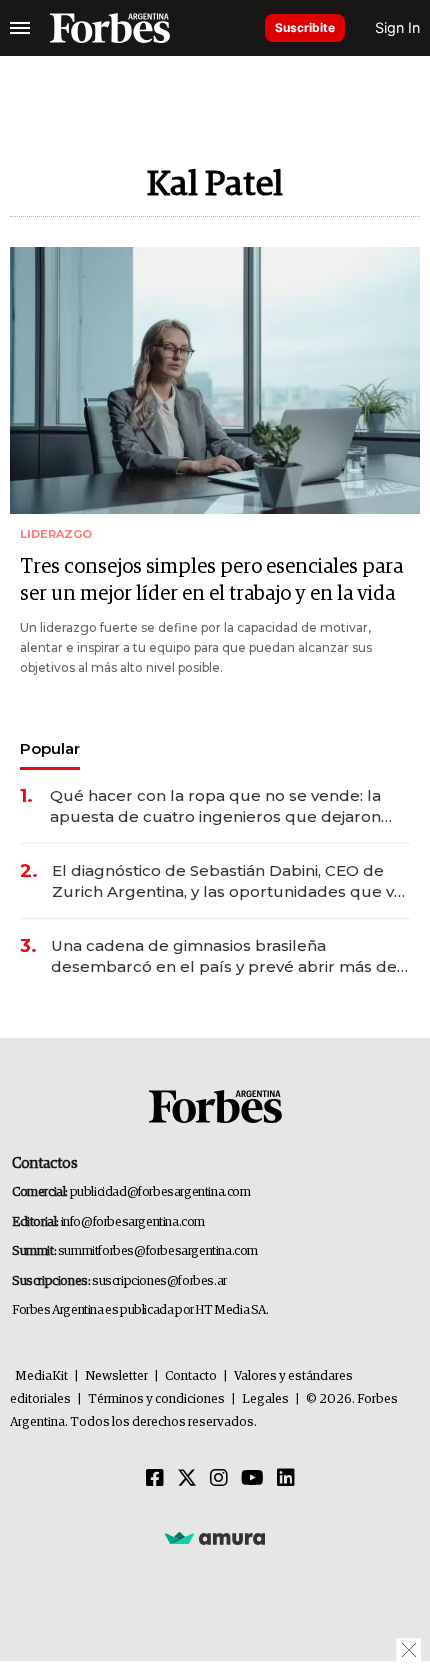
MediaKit (41, 1376)
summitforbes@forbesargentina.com (158, 1251)
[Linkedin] (286, 1479)
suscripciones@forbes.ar (159, 1281)
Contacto (191, 1376)
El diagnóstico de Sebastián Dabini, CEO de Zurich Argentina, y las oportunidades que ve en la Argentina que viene (228, 881)
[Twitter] (187, 1479)
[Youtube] (252, 1479)
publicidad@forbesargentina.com (160, 1192)
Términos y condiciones (156, 1399)
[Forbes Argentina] (110, 28)
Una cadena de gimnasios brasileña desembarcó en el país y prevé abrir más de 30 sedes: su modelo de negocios (224, 956)
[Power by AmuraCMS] (215, 1538)
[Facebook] (155, 1479)
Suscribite (305, 27)
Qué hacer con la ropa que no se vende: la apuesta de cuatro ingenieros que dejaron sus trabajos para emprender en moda (215, 806)
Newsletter (116, 1376)
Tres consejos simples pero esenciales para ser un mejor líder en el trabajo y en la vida (211, 580)
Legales (265, 1399)
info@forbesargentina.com (133, 1222)
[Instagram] (219, 1479)
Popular (50, 748)
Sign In (397, 27)
